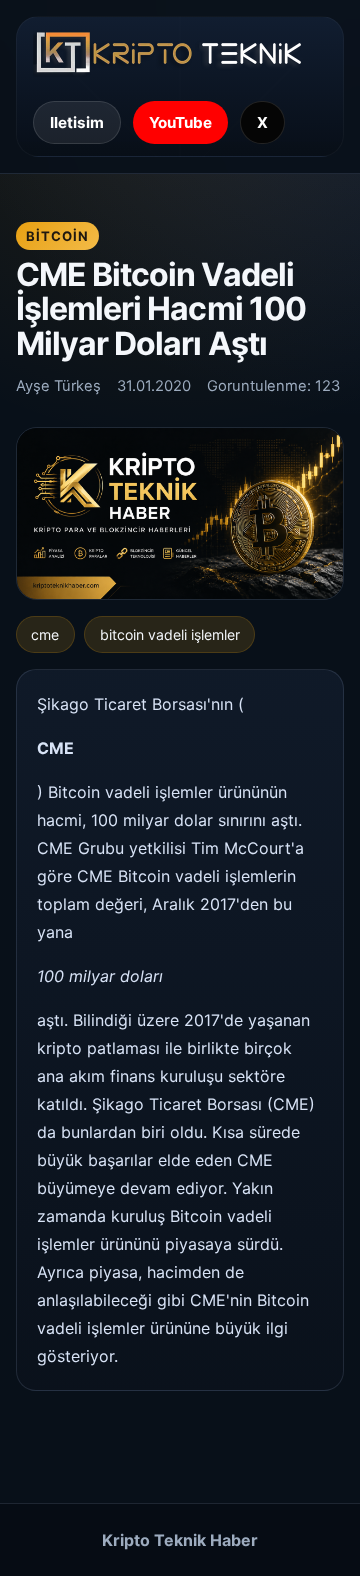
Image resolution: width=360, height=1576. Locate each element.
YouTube (180, 122)
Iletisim (77, 122)
